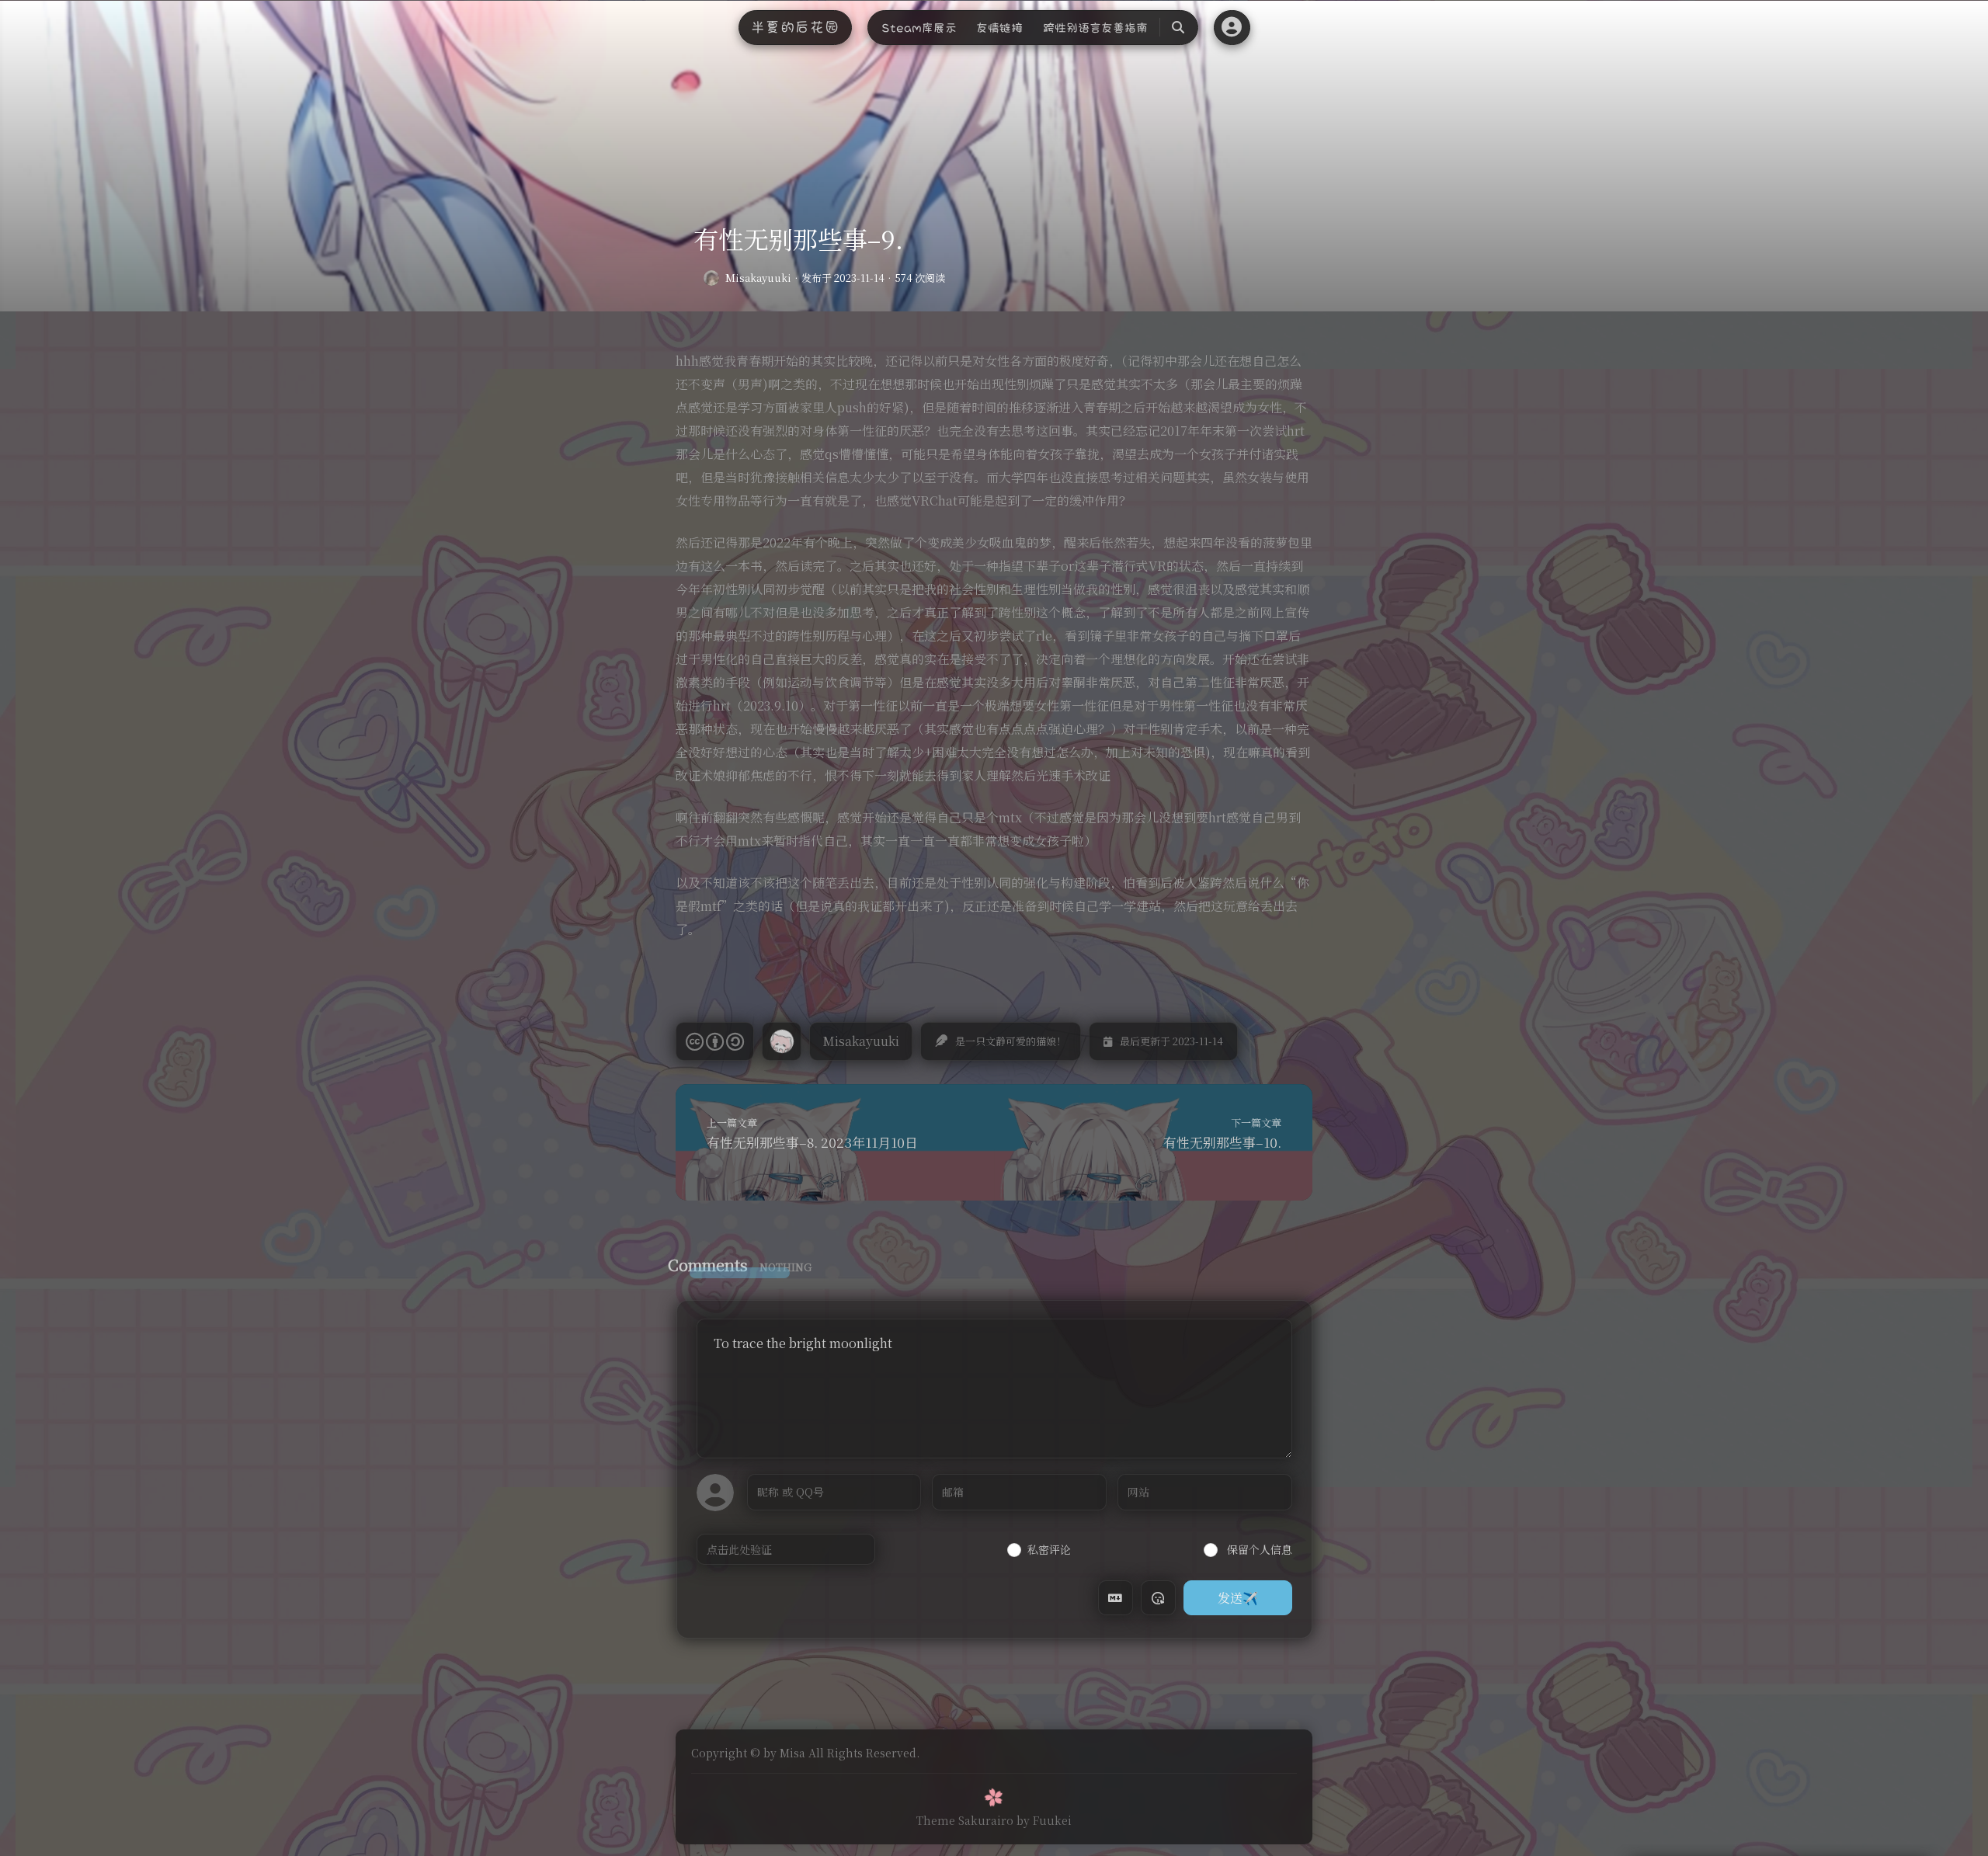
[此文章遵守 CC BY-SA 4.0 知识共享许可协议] (715, 1041)
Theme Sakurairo (965, 1820)
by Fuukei (1044, 1820)
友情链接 (999, 28)
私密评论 (1049, 1549)
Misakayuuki (758, 278)
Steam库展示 (919, 28)
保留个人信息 (1258, 1549)
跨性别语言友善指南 (1095, 28)
